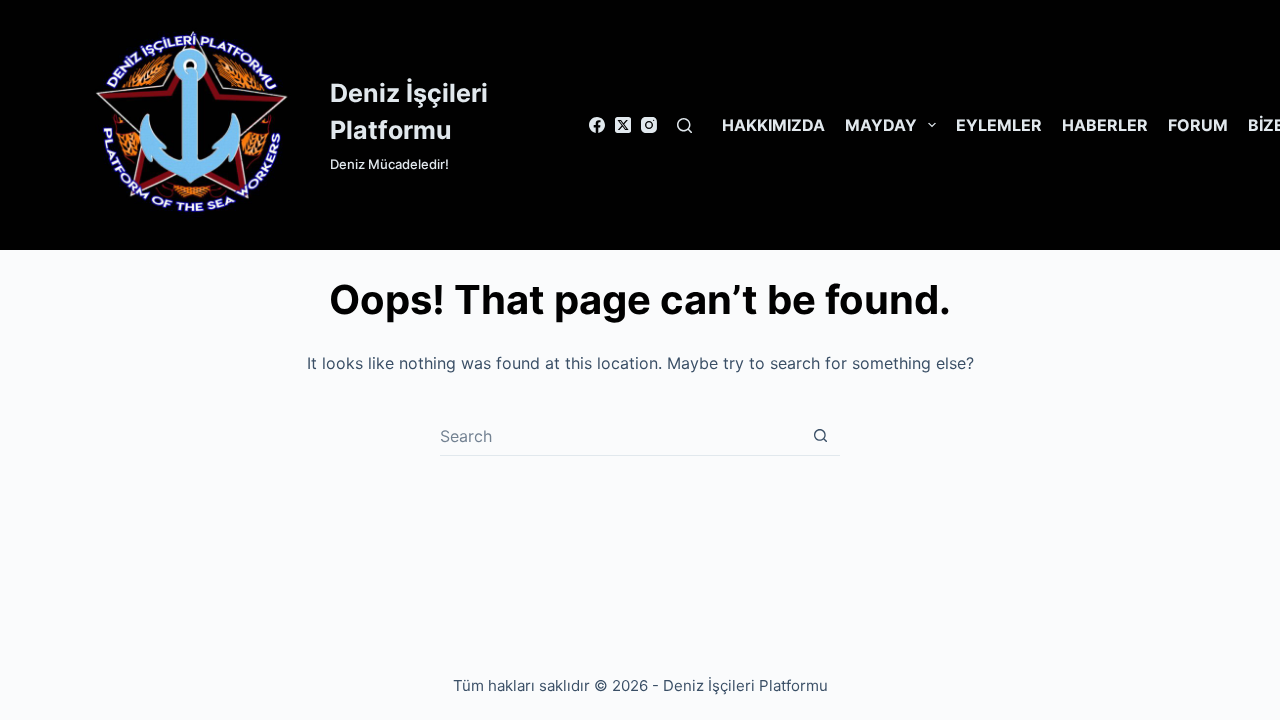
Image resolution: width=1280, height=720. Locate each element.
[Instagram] (649, 125)
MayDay (881, 125)
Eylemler (999, 125)
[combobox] (620, 436)
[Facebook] (597, 125)
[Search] (684, 125)
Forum (1198, 125)
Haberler (1105, 125)
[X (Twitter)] (623, 125)
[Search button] (820, 435)
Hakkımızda (773, 125)
